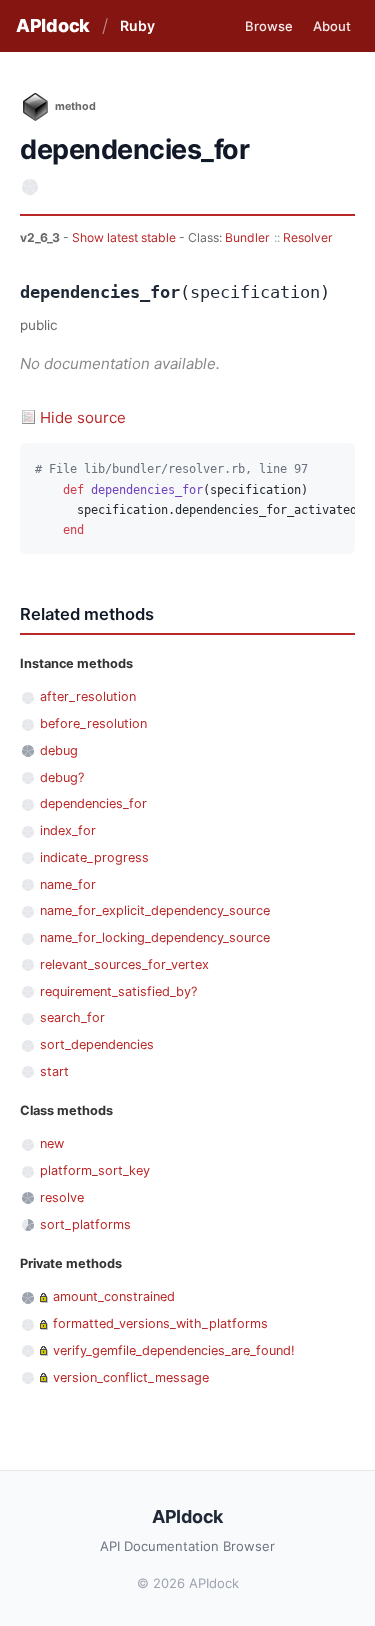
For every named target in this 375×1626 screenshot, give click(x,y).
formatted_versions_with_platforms (160, 1323)
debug (59, 750)
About (332, 26)
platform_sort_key (95, 1170)
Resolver (308, 237)
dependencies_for (93, 803)
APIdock (53, 25)
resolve (62, 1197)
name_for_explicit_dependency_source (155, 910)
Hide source (83, 417)
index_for (68, 830)
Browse (269, 26)
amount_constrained (114, 1296)
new (52, 1143)
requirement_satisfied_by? (118, 991)
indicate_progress (94, 857)
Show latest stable (125, 237)
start (54, 1071)
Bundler (247, 237)
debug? (62, 777)
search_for (72, 1017)
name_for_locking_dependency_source (155, 937)
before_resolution (93, 723)
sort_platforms (85, 1224)
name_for (68, 884)
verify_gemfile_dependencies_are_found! (174, 1350)
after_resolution (88, 696)
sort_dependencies (97, 1044)
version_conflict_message (131, 1377)
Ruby (137, 25)
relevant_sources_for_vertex (124, 964)
